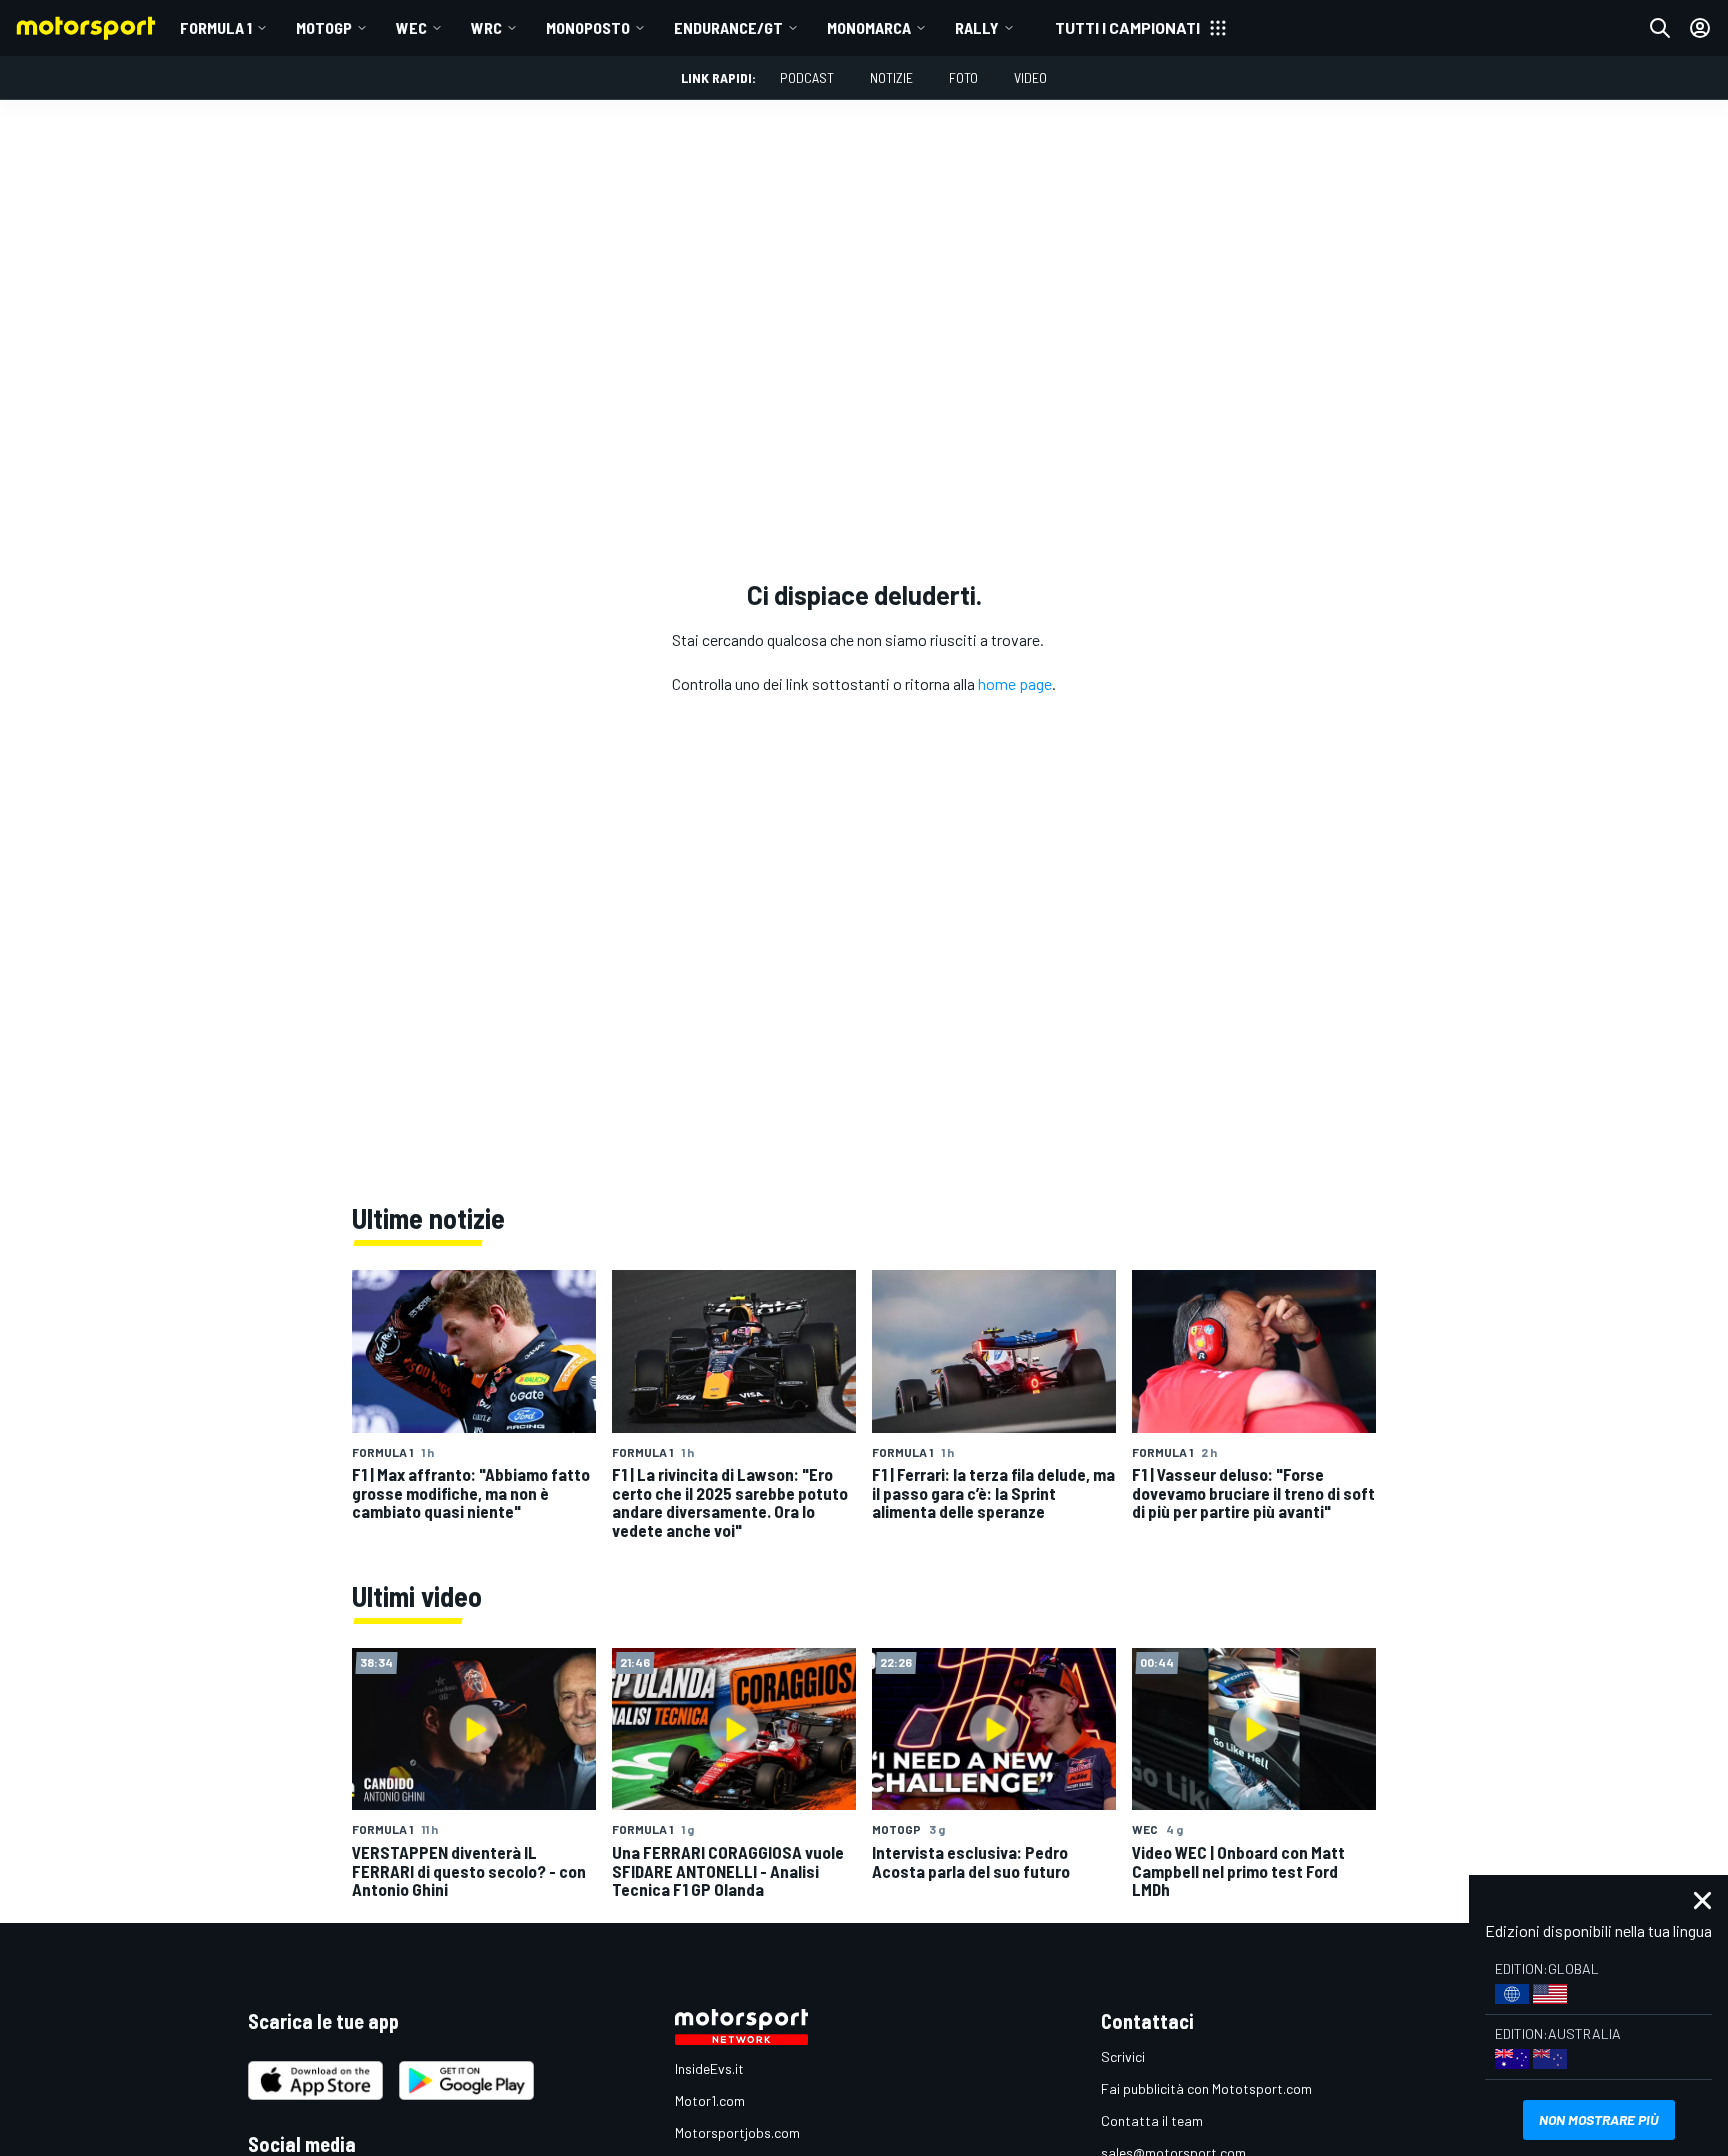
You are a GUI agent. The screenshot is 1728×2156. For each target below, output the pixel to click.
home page (1015, 683)
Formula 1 (216, 27)
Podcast (807, 77)
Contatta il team (1152, 2120)
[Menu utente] (1700, 28)
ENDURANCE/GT (728, 27)
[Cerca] (1660, 28)
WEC (411, 27)
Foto (963, 77)
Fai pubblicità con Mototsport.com (1206, 2088)
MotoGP (324, 27)
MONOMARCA (869, 27)
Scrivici (1123, 2056)
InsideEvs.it (709, 2068)
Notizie (891, 77)
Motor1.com (710, 2100)
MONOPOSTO (588, 27)
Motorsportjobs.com (737, 2132)
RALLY (977, 27)
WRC (486, 27)
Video (1030, 77)
